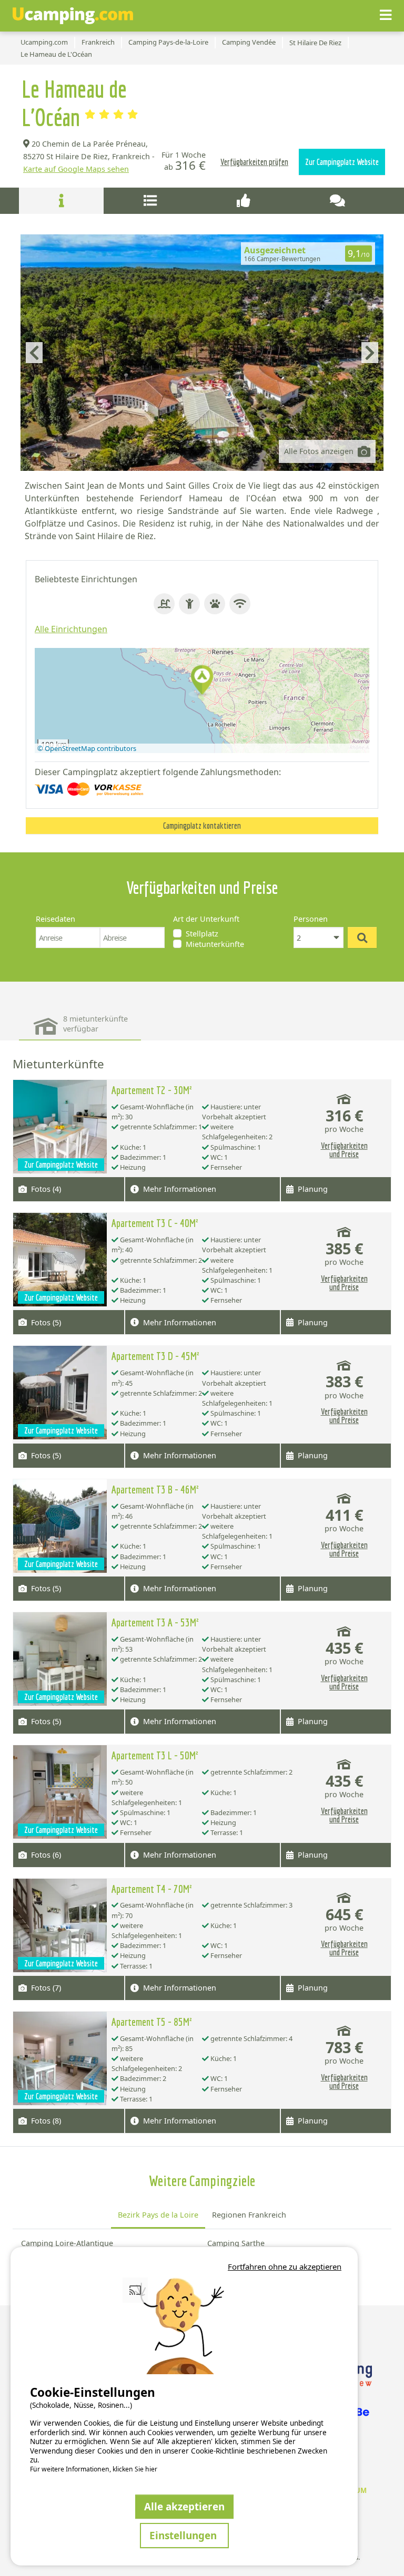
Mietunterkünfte (215, 944)
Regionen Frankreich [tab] (249, 2215)
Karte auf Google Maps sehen (76, 169)
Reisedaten (55, 919)
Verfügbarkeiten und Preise (344, 1150)
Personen (311, 919)
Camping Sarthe (236, 2243)
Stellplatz (202, 934)
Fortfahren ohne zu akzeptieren (285, 2266)
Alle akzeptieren (184, 2506)
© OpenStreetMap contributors (87, 748)
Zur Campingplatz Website (342, 162)
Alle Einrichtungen (71, 629)
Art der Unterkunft (206, 919)
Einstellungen (184, 2535)
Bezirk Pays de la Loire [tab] (158, 2215)
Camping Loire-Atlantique (67, 2243)
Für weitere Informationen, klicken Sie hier (94, 2469)
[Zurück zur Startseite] (73, 16)
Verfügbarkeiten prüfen (254, 162)
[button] (202, 681)
